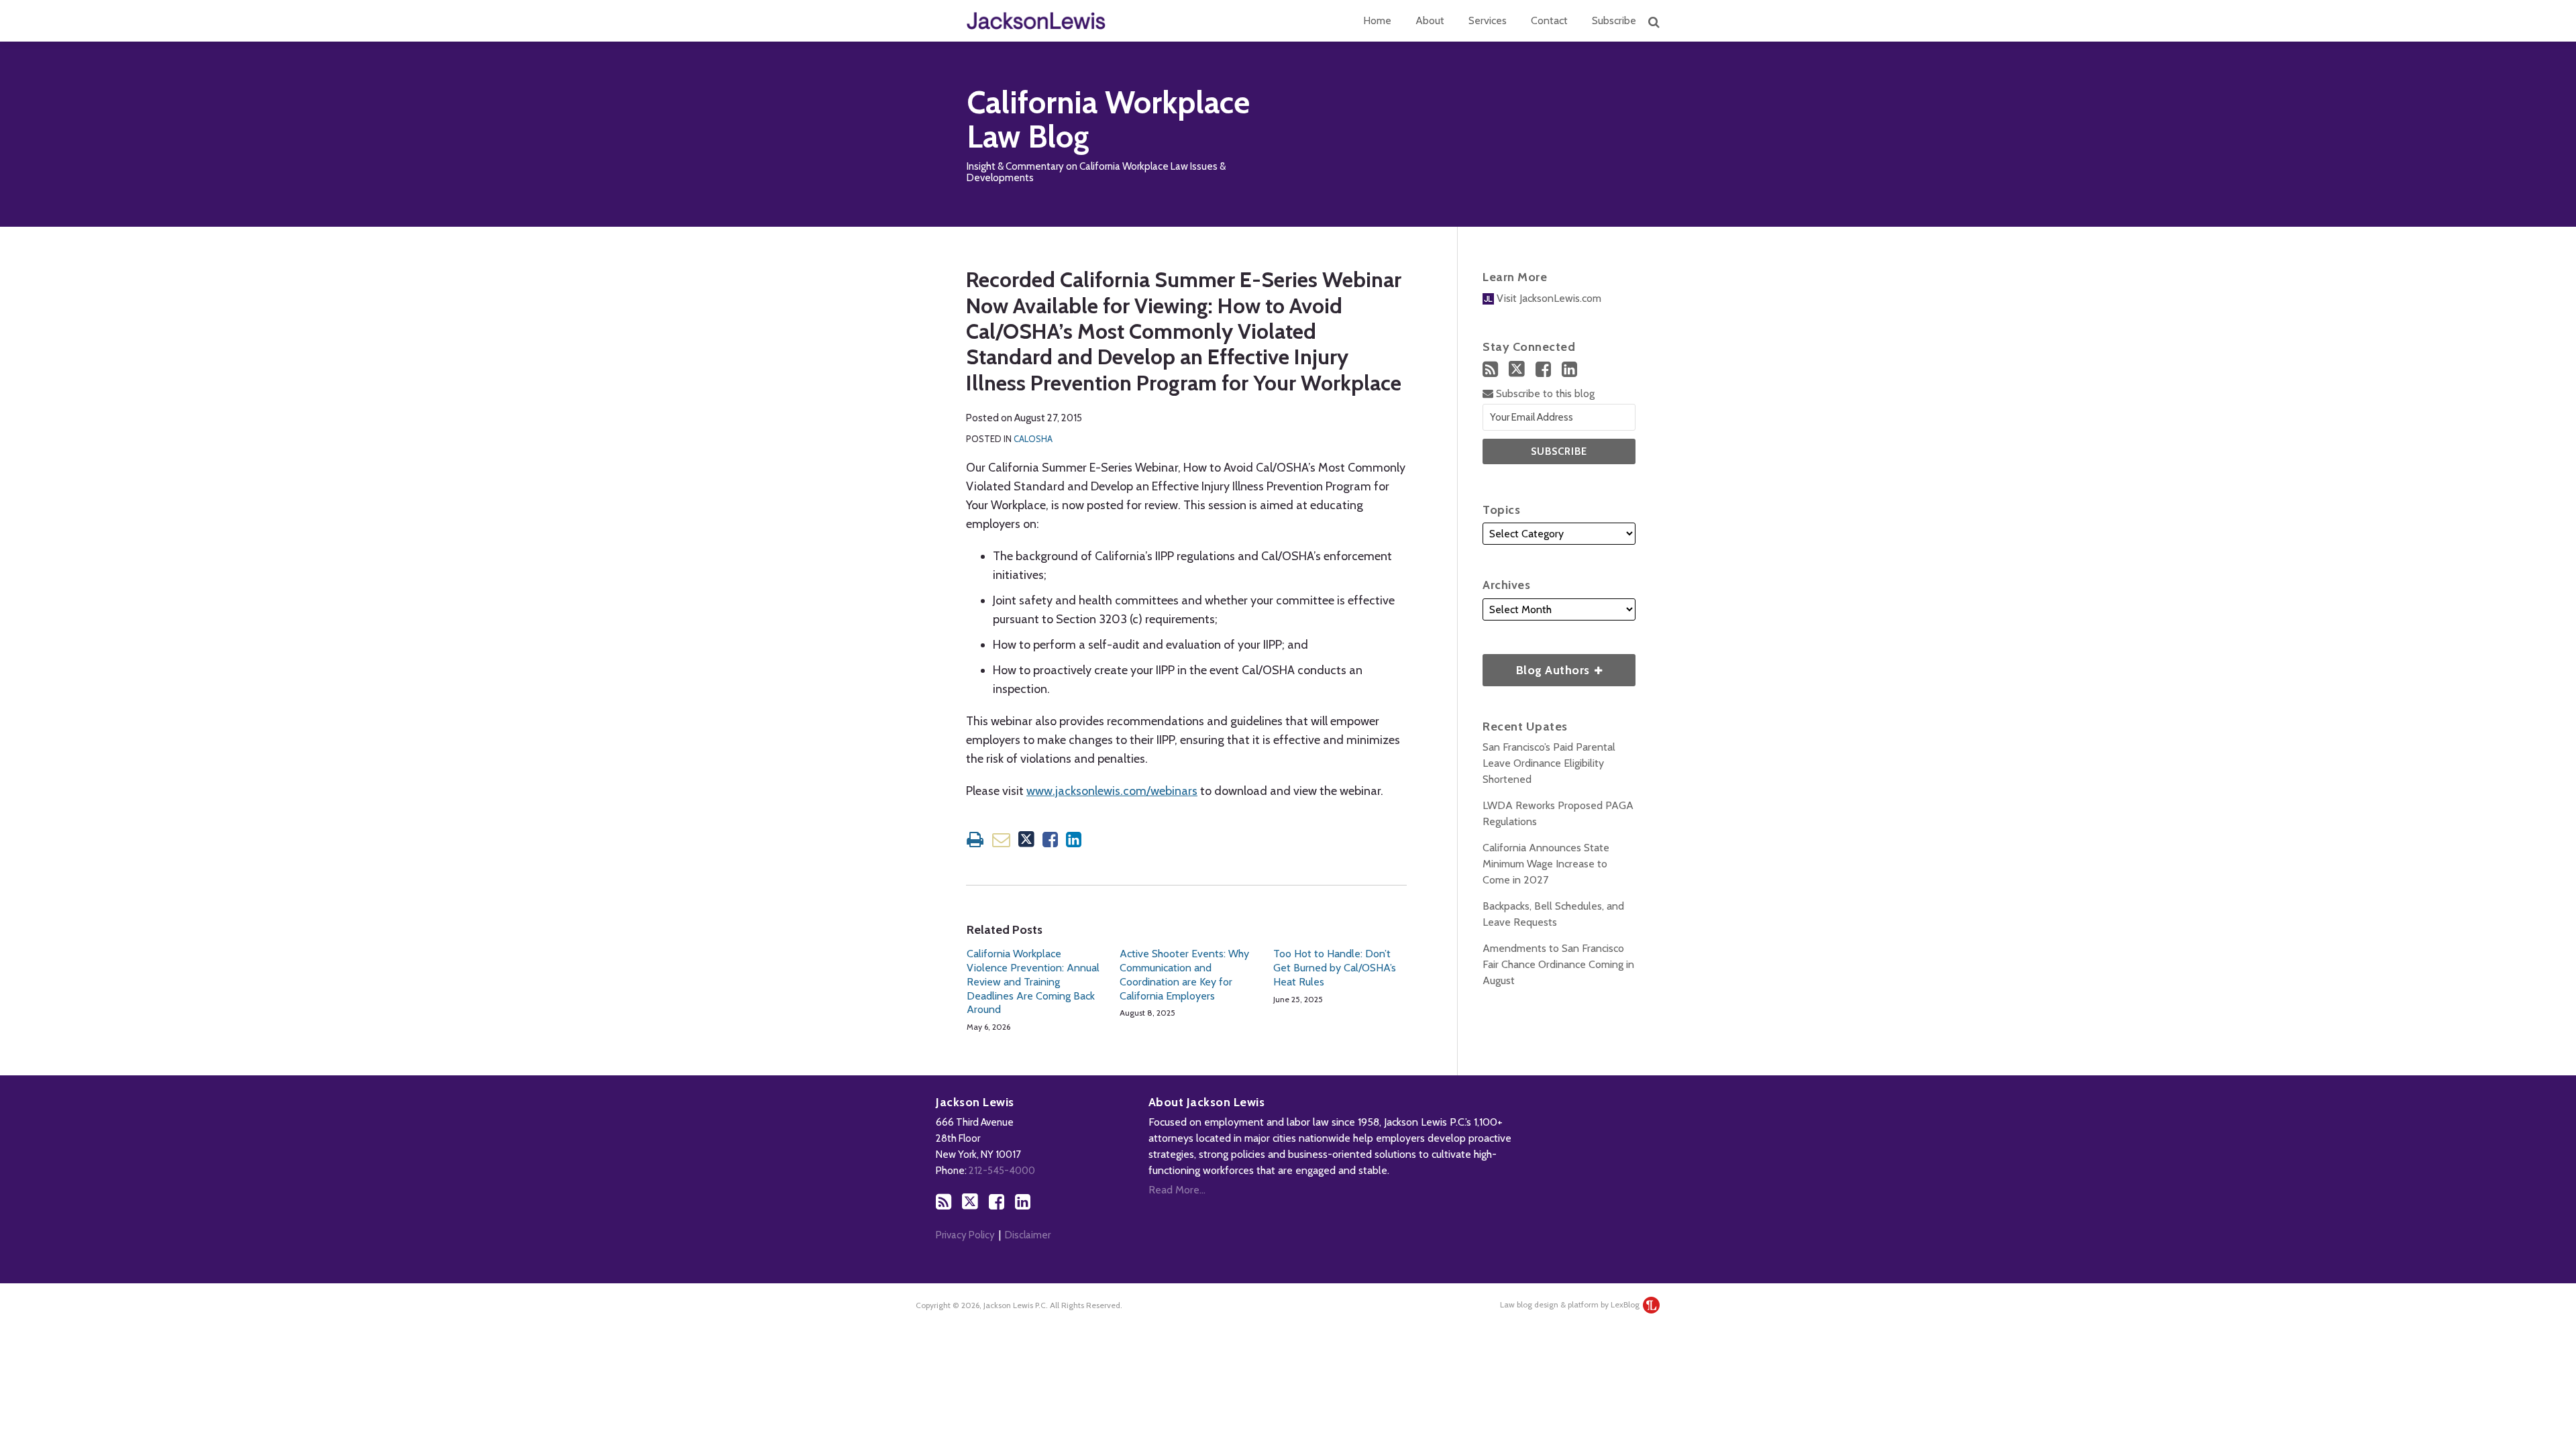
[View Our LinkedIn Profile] (1569, 369)
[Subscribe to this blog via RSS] (1490, 369)
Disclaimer (1028, 1235)
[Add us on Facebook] (1543, 369)
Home (1377, 20)
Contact (1549, 20)
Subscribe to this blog (1544, 393)
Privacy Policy (965, 1235)
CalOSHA (1033, 439)
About (1430, 20)
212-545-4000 (1002, 1171)
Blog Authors (1538, 666)
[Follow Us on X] (1517, 369)
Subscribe (1614, 20)
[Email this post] (1001, 840)
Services (1488, 20)
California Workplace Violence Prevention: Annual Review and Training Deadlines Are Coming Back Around (1033, 981)
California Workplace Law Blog (1108, 120)
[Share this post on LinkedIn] (1074, 840)
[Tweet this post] (1026, 840)
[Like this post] (1050, 840)
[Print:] (975, 840)
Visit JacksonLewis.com (1548, 298)
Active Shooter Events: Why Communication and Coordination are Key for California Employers (1184, 974)
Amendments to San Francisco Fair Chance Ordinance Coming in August (1558, 964)
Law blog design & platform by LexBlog (1571, 1304)
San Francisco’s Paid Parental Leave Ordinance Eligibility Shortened (1549, 763)
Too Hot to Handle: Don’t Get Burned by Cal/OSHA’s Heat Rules (1335, 968)
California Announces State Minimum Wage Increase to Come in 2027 (1546, 864)
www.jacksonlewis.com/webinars (1112, 791)
